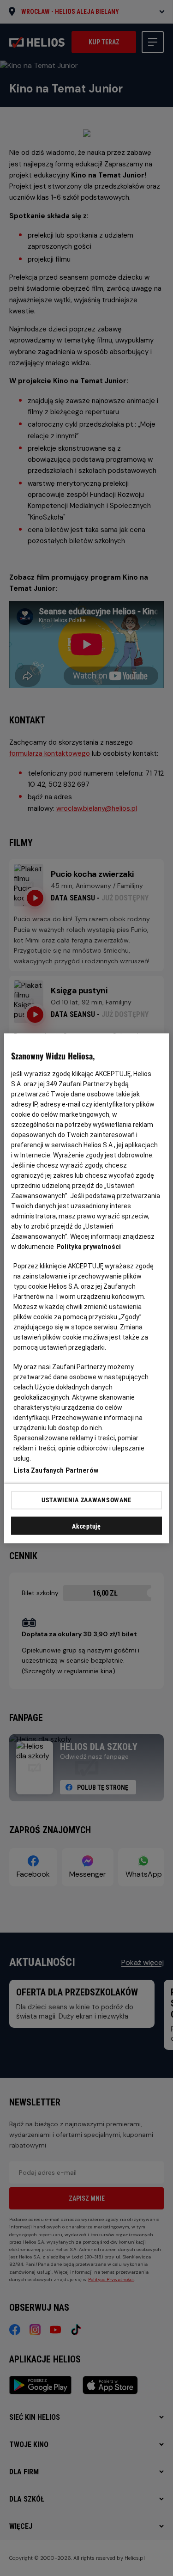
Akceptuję (86, 1526)
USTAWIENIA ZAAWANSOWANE (86, 1500)
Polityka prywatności (89, 1246)
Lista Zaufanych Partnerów (56, 1470)
